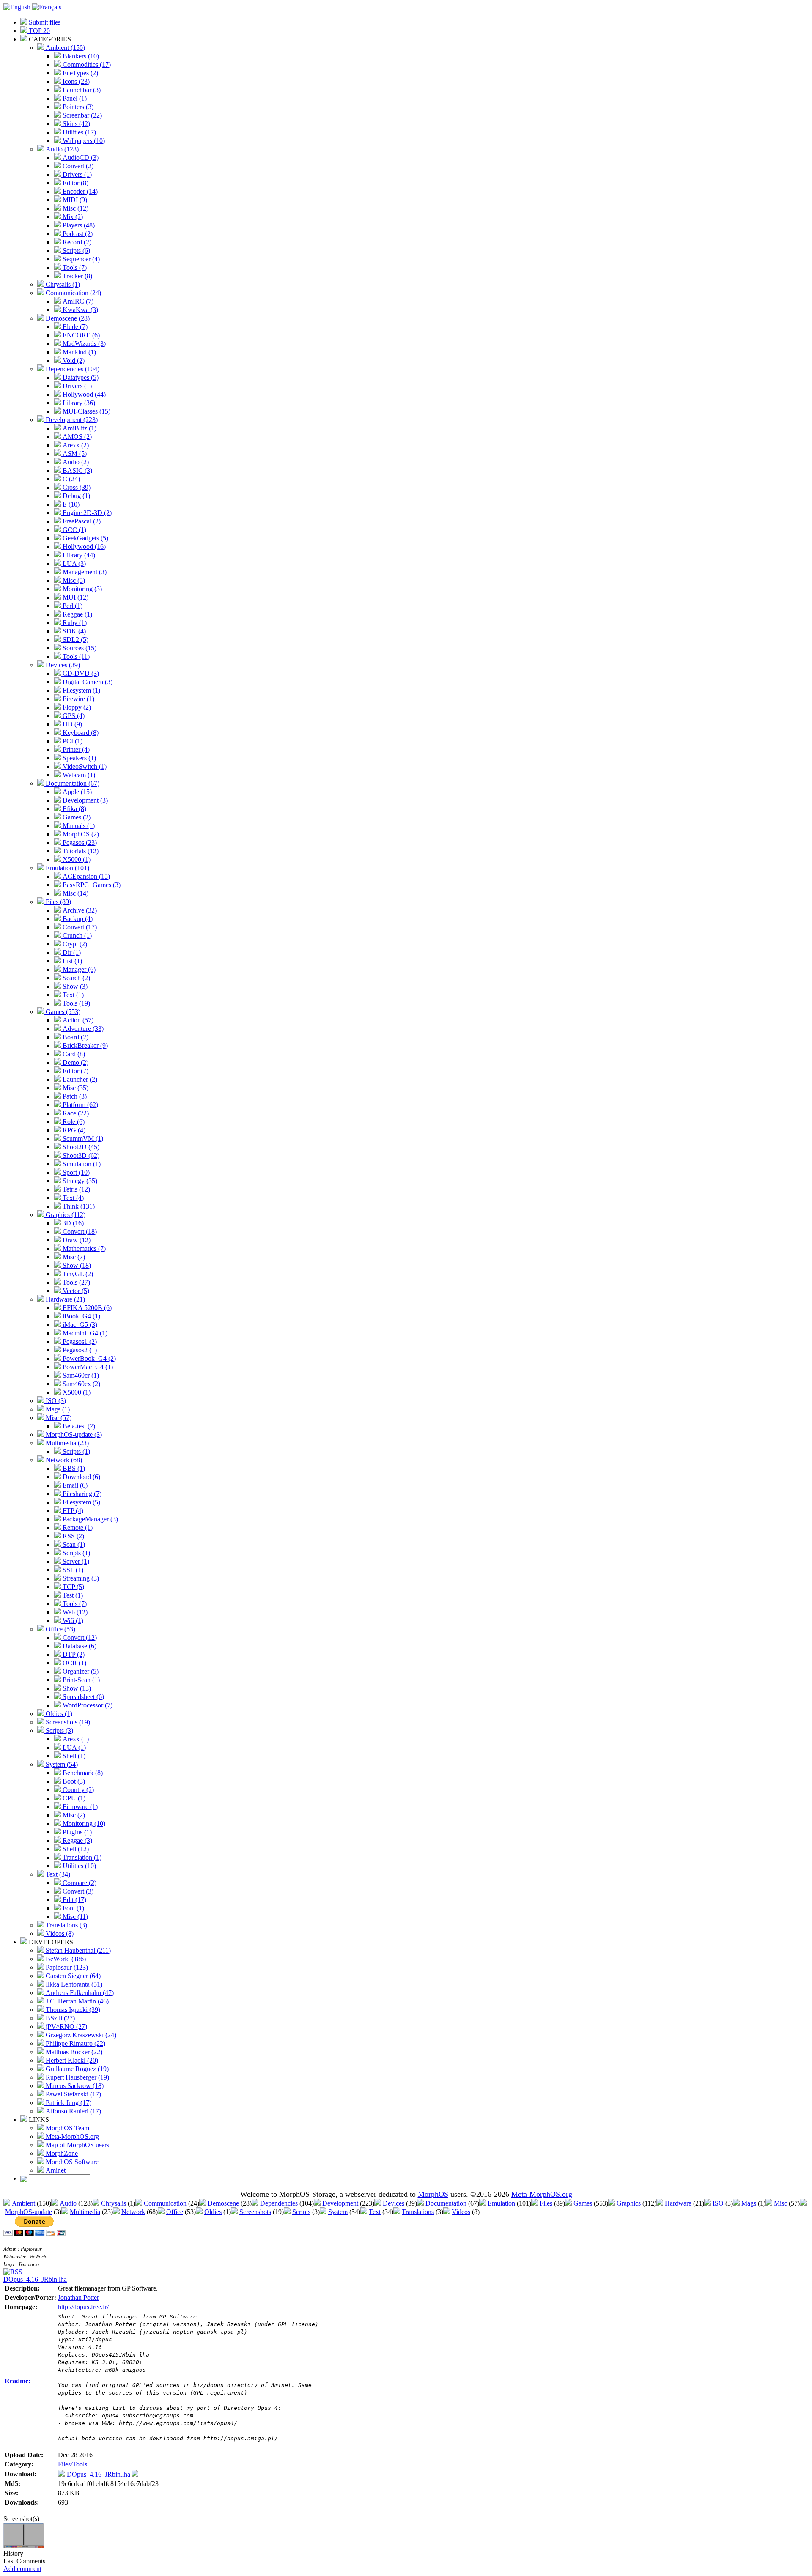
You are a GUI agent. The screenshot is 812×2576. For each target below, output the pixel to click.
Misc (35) (75, 1088)
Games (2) (76, 817)
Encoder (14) (79, 191)
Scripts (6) (75, 251)
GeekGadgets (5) (85, 538)
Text (375, 2212)
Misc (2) (73, 1815)
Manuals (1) (78, 826)
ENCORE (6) (80, 335)
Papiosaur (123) (66, 1967)
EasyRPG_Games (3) (91, 885)
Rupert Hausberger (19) (77, 2077)
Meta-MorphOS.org (71, 2136)
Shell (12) (75, 1849)
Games (583, 2203)
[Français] (47, 7)
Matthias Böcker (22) (73, 2052)
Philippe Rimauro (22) (75, 2043)
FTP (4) (72, 1511)
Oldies (213, 2212)
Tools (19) (75, 1003)
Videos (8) (59, 1933)
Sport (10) (75, 1172)
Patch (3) (74, 1096)
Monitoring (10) (83, 1824)
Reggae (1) (77, 614)
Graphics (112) (65, 1215)
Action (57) (77, 1020)
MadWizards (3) (83, 344)
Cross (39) (76, 487)
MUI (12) (75, 597)
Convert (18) (79, 1232)
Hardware (678, 2203)
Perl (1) (72, 606)
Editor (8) (75, 183)
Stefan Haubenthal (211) (77, 1950)
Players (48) (78, 225)
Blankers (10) (80, 56)
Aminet (55, 2170)
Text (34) (57, 1874)
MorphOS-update (29, 2212)
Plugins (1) (76, 1832)
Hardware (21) (64, 1299)
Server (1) (75, 1561)
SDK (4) (73, 631)
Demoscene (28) (67, 318)
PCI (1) (72, 741)
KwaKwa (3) (80, 310)
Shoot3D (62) (80, 1155)
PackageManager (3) (89, 1519)
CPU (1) (73, 1798)
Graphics (629, 2203)
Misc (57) (58, 1418)
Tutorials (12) (80, 851)
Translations (418, 2212)
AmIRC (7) (77, 301)
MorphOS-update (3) (73, 1435)
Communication (165, 2203)
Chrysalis (114, 2203)
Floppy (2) (76, 707)
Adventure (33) (82, 1029)
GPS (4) (73, 716)
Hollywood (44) (83, 394)
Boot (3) (73, 1781)
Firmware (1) (79, 1807)
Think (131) (78, 1206)
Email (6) (74, 1485)
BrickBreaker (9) (84, 1045)
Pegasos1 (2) (79, 1341)
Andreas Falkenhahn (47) (79, 1993)
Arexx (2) (75, 445)
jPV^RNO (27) (66, 2027)
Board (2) (75, 1037)
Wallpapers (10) (83, 141)
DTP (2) (73, 1654)
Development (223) (71, 420)
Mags (749, 2203)
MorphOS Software (71, 2162)
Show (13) (76, 1688)
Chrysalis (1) (62, 284)
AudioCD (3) (80, 158)
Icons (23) (75, 81)
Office (175, 2212)
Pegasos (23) (79, 843)
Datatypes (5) (80, 377)
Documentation (446, 2203)
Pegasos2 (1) (79, 1350)
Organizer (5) (80, 1671)
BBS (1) (73, 1468)
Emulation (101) (67, 868)
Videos (461, 2212)
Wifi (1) (72, 1621)
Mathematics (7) (83, 1248)
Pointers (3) (77, 107)
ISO (718, 2203)
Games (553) (62, 1012)
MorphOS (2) (80, 834)
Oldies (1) (58, 1714)
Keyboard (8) (80, 733)
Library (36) (78, 403)
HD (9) (71, 724)
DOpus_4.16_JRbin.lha (35, 2279)
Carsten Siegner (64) (72, 1976)
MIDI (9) (74, 200)
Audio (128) (61, 149)
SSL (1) (72, 1570)
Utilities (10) (78, 1866)
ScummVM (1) (82, 1139)
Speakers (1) (78, 758)
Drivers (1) (76, 174)
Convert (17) (79, 927)
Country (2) (77, 1790)
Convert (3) (77, 1891)
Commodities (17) (86, 64)
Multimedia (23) (66, 1443)
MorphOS (433, 2194)
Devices (394, 2203)
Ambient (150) (64, 48)
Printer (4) (75, 750)
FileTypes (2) (80, 73)
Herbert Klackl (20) (71, 2060)
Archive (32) (79, 910)
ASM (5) (74, 454)
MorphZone (61, 2153)
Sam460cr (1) (80, 1375)
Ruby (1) (74, 623)
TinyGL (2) (77, 1274)
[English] (17, 7)
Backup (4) (77, 919)
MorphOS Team (67, 2128)
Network (133, 2212)
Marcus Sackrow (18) (74, 2086)
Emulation (501, 2203)
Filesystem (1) (81, 690)
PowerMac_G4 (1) (87, 1367)
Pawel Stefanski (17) (73, 2094)
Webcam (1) (78, 775)
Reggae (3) (77, 1840)
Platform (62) (80, 1105)
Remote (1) (77, 1528)
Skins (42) (75, 124)
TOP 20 (38, 31)
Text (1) (72, 995)
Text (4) (72, 1198)
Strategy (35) (79, 1181)
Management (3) (84, 572)
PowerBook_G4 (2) (88, 1358)
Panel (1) (74, 98)
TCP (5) (73, 1587)
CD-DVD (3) (80, 673)
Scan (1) (73, 1544)
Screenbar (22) (81, 115)
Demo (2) (75, 1062)
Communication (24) (73, 293)
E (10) (70, 504)
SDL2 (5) (75, 640)
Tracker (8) (77, 276)
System (338, 2212)
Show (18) (76, 1265)
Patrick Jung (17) (68, 2103)
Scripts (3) (59, 1731)
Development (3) (84, 800)
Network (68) (63, 1460)
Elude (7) (74, 327)
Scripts (301, 2212)
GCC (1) (74, 530)
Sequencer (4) (80, 259)
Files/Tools (73, 2464)
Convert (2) (77, 166)
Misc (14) (75, 893)
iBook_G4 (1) (81, 1316)
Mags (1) (57, 1409)
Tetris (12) (75, 1189)
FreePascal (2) (81, 521)
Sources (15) (79, 648)
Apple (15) (76, 792)
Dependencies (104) (72, 369)
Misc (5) (73, 580)
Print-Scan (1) (80, 1680)
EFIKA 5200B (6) (86, 1308)
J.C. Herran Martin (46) (76, 2001)
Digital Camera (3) (87, 682)
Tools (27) (75, 1282)
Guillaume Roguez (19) (76, 2069)
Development (340, 2203)
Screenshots (255, 2212)
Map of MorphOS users (77, 2145)
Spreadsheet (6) (82, 1697)
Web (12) (74, 1612)
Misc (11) (74, 1917)
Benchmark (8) (82, 1773)
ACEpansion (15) (85, 876)
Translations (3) (66, 1925)
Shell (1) (73, 1756)
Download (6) (81, 1477)
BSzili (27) (59, 2018)
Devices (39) (62, 665)
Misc (780, 2203)
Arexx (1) (75, 1739)
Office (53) (60, 1629)
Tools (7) (74, 267)
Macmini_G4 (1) (84, 1333)
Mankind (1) (78, 352)
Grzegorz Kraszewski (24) (80, 2035)
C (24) (70, 479)
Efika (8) (74, 809)
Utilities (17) (78, 132)
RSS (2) (73, 1536)
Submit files (44, 22)
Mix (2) (72, 217)
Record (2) (76, 242)
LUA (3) (73, 563)
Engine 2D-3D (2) (86, 513)
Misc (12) (75, 208)
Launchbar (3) (81, 90)
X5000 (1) (76, 859)
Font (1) (73, 1908)
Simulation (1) (81, 1164)
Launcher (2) (79, 1079)
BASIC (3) (77, 470)
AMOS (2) (76, 437)
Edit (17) (74, 1900)
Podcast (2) (77, 234)
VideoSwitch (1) (84, 766)
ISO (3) (55, 1401)
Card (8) (73, 1054)
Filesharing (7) (81, 1494)
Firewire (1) (78, 699)
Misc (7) (73, 1257)
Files (546, 2203)
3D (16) (72, 1223)
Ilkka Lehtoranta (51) (73, 1984)
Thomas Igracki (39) (72, 2010)
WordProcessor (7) (87, 1705)
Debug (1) (75, 496)
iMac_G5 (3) (79, 1325)
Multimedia (85, 2212)
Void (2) (73, 360)
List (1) (71, 961)
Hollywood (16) (83, 547)
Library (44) (78, 555)
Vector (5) (75, 1291)
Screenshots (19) (67, 1722)
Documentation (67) (72, 783)
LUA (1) (73, 1747)
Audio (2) (75, 462)
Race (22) (75, 1113)
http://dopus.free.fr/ (83, 2307)
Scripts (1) (75, 1451)
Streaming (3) (80, 1578)
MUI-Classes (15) (86, 411)
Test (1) (72, 1595)
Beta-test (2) (78, 1426)
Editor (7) (75, 1071)
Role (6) (73, 1122)
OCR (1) (74, 1663)
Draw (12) (76, 1240)
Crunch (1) (76, 936)
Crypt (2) (74, 944)
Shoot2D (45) (80, 1147)
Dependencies (279, 2203)
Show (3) (74, 986)
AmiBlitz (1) (79, 428)
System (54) (61, 1764)
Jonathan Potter (78, 2298)
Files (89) (58, 902)
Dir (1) (71, 952)
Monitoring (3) (81, 589)
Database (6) (79, 1646)
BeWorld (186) (65, 1959)
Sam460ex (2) (81, 1384)
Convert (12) (79, 1637)
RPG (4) (73, 1130)
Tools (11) (75, 656)
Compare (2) (79, 1883)
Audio (68, 2203)
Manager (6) (78, 969)
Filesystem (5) (81, 1502)
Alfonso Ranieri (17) (73, 2111)
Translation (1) (81, 1857)
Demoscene (223, 2203)
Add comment (22, 2569)
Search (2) (75, 978)
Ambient (23, 2203)
